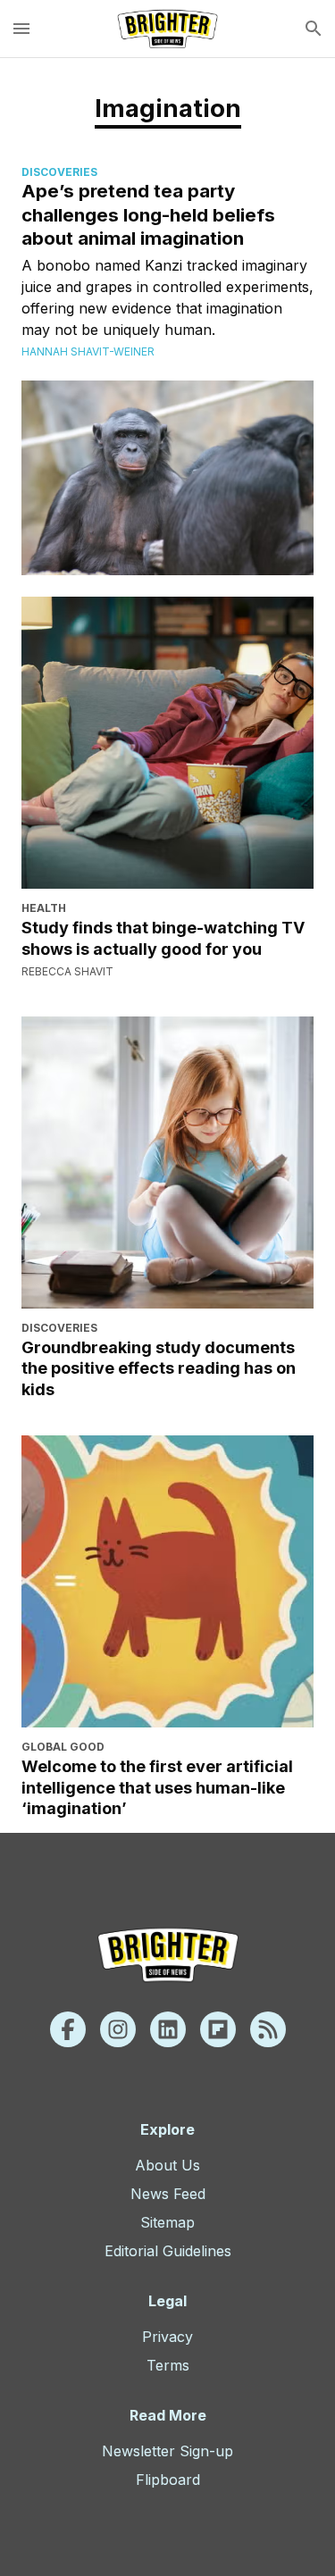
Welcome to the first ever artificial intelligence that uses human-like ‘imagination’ (157, 1787)
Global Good (63, 1747)
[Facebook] (68, 2029)
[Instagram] (118, 2029)
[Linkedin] (168, 2029)
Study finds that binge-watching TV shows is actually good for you (163, 938)
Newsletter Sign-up (167, 2451)
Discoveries (59, 172)
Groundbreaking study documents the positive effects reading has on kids (159, 1368)
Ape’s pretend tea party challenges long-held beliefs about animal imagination (148, 214)
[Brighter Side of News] (167, 29)
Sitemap (167, 2222)
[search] (314, 29)
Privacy (167, 2337)
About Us (167, 2165)
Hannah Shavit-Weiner (88, 351)
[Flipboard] (218, 2029)
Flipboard (168, 2480)
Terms (168, 2365)
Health (44, 908)
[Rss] (268, 2029)
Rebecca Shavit (67, 971)
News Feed (168, 2194)
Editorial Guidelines (168, 2251)
